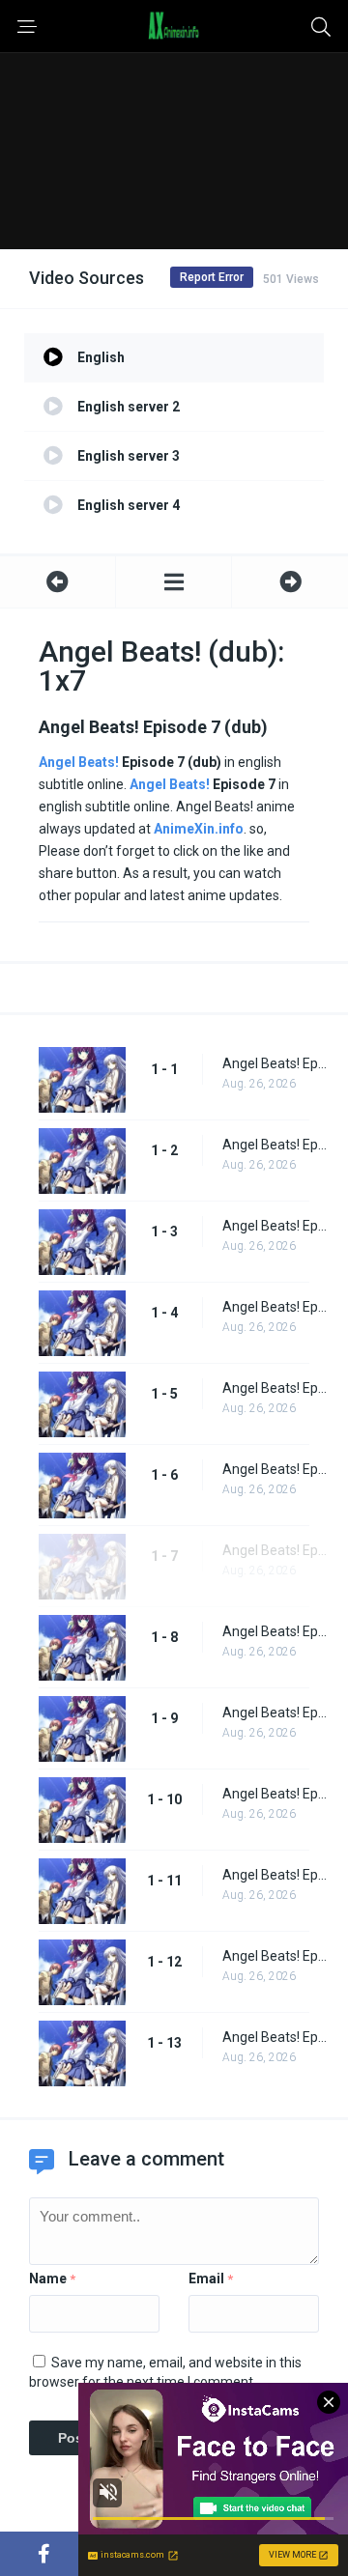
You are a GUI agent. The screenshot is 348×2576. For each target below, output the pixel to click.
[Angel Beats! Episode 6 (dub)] (58, 582)
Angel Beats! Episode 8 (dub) (275, 1631)
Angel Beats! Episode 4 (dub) (275, 1307)
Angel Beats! (79, 762)
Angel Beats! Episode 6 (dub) (275, 1469)
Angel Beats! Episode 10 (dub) (275, 1794)
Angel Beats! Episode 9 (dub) (275, 1713)
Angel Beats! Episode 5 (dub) (275, 1388)
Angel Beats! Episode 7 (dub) (275, 1550)
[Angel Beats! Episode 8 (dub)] (290, 582)
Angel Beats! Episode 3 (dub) (275, 1226)
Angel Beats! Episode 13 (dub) (275, 2037)
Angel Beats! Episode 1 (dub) (275, 1063)
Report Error (212, 277)
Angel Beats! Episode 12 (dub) (275, 1956)
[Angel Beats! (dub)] (174, 582)
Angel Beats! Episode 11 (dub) (275, 1875)
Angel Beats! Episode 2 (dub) (275, 1145)
